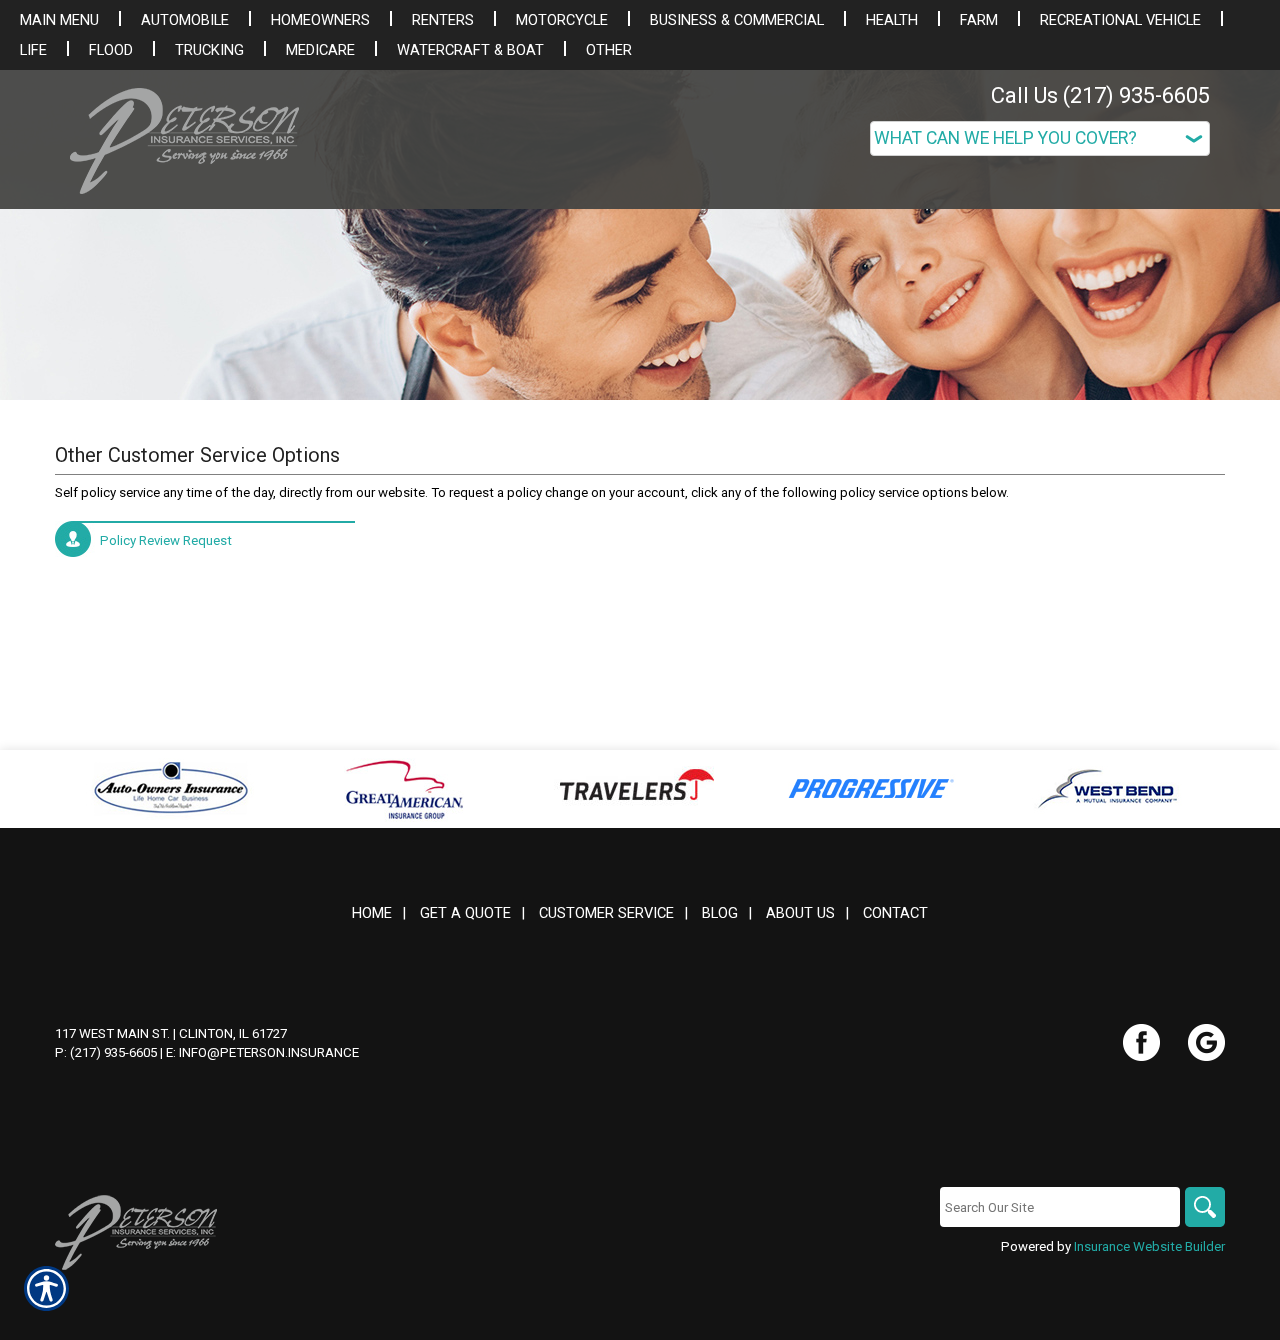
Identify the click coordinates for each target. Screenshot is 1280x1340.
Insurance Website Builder (1149, 1246)
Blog (720, 913)
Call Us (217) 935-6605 (1100, 95)
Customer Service (606, 913)
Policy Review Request (166, 540)
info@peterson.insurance (269, 1052)
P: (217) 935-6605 (106, 1052)
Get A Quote (465, 913)
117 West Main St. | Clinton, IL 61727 (171, 1033)
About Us (800, 913)
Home (372, 913)
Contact (895, 913)
